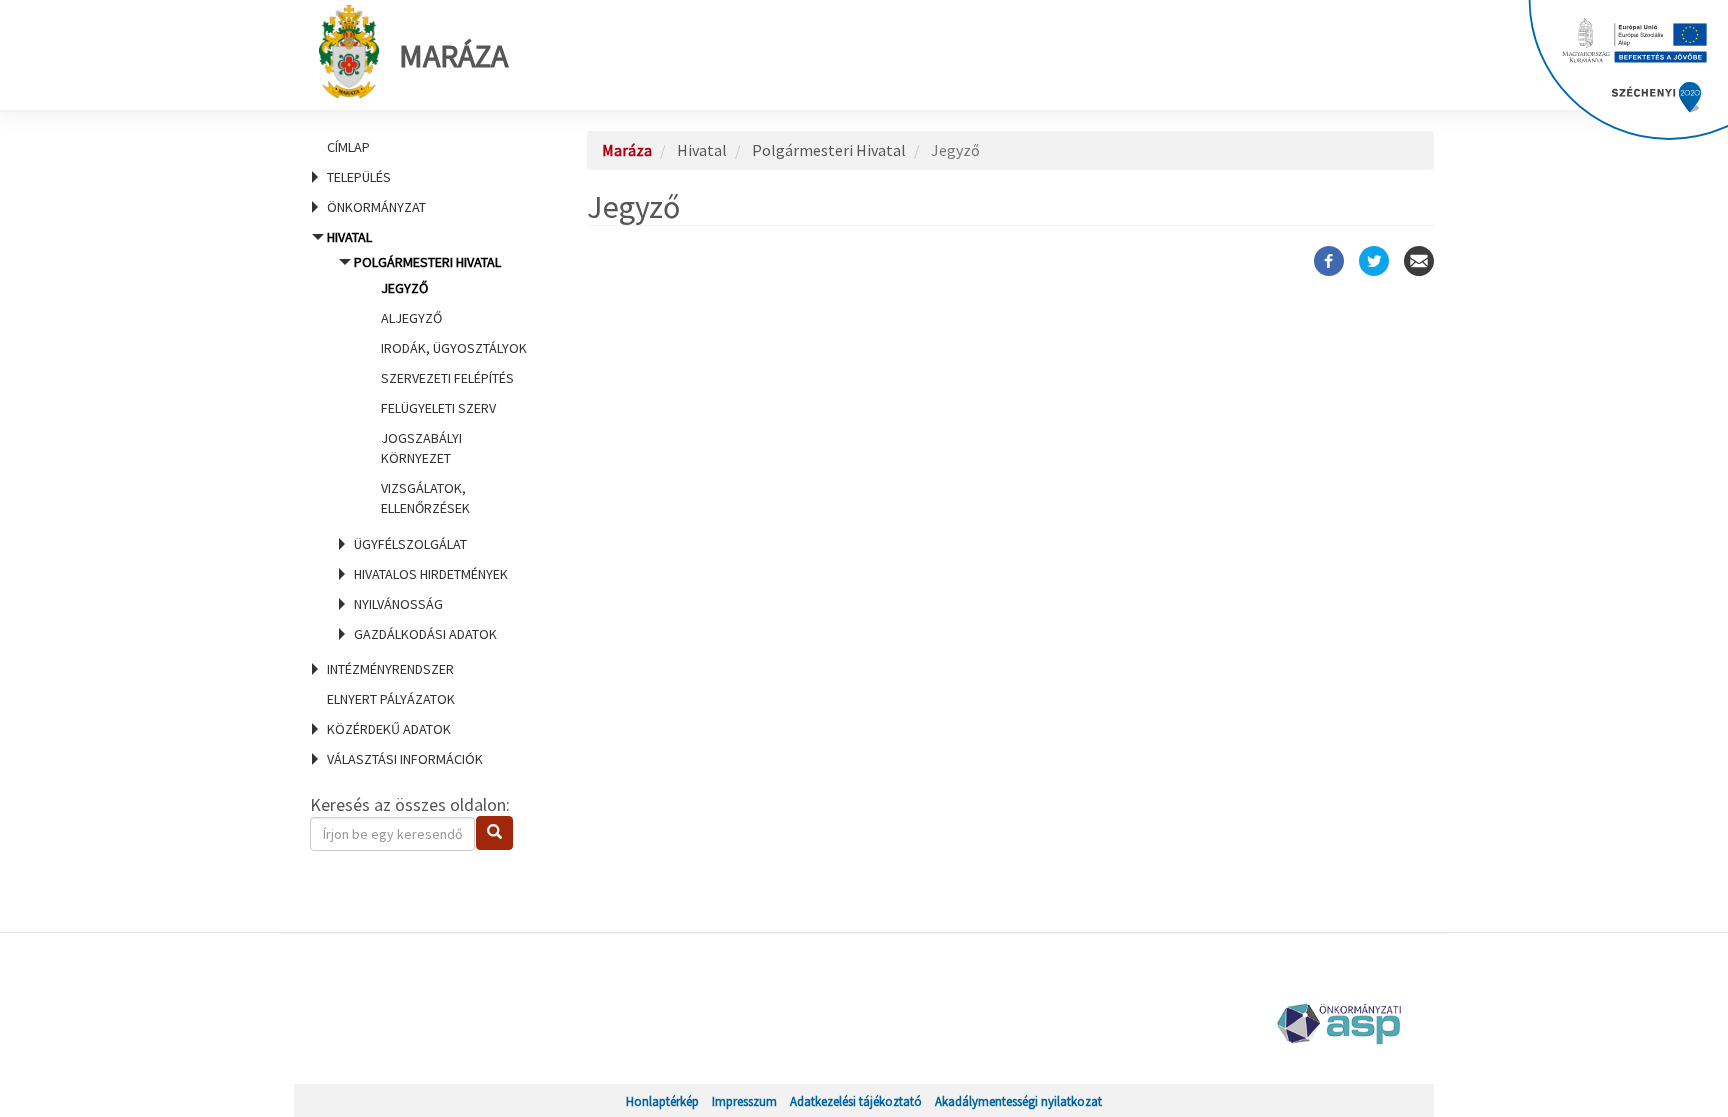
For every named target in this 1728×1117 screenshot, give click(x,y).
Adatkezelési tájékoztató (856, 1101)
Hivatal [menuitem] (425, 435)
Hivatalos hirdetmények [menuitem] (431, 574)
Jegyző (404, 288)
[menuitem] (424, 147)
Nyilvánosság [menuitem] (398, 604)
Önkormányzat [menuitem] (376, 207)
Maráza (453, 56)
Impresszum (744, 1101)
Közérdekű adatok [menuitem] (389, 729)
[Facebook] (1329, 261)
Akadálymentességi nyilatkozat (1018, 1101)
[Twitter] (1374, 261)
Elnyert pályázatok (391, 699)
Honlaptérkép (662, 1101)
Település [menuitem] (359, 177)
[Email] (1419, 261)
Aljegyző (411, 318)
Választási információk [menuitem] (405, 759)
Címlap (348, 147)
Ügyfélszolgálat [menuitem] (410, 544)
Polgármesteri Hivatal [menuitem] (440, 385)
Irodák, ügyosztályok (454, 348)
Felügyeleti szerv (438, 408)
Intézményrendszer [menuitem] (390, 669)
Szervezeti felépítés (447, 378)
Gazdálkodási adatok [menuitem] (425, 634)
